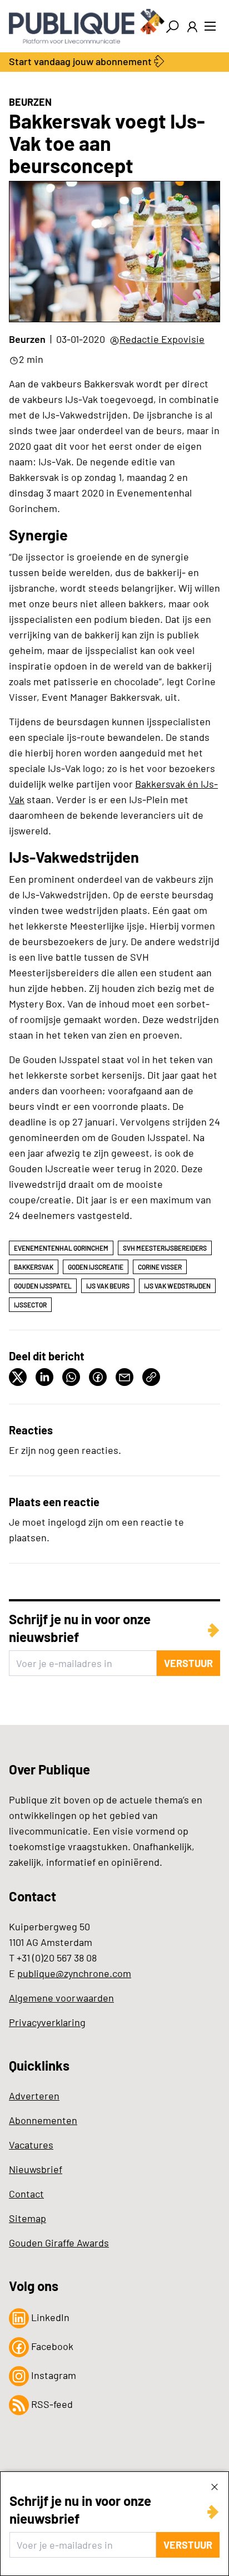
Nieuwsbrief (36, 2169)
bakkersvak (34, 1267)
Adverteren (34, 2096)
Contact (26, 2194)
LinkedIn (49, 2317)
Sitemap (28, 2218)
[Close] (215, 2486)
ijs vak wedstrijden (177, 1286)
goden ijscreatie (96, 1267)
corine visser (160, 1267)
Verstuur (188, 2545)
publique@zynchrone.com (74, 1973)
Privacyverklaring (47, 2022)
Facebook (51, 2346)
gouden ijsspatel (43, 1286)
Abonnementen (43, 2120)
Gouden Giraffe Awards (59, 2243)
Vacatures (31, 2145)
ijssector (30, 1305)
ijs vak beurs (108, 1286)
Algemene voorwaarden (61, 1998)
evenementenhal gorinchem (61, 1248)
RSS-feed (51, 2404)
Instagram (53, 2375)
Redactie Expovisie (162, 339)
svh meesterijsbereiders (165, 1248)
